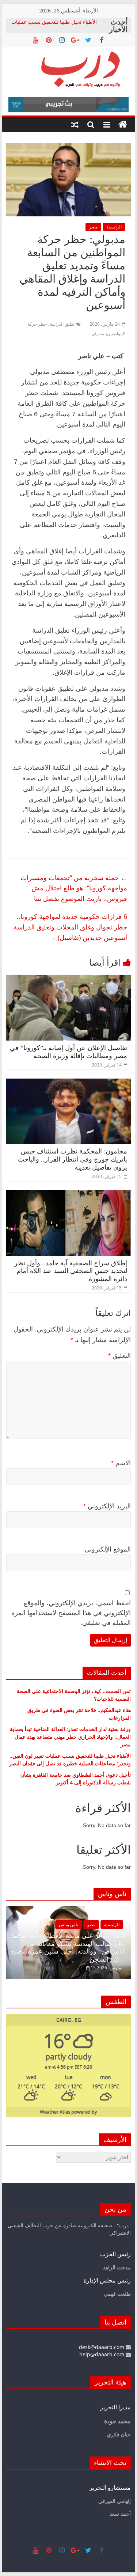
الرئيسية (114, 227)
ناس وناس (68, 1925)
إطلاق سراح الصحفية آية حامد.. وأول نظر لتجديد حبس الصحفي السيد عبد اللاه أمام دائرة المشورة (71, 1271)
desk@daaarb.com (102, 2347)
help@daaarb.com (102, 2354)
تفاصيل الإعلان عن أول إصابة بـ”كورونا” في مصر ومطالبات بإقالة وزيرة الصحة (68, 1052)
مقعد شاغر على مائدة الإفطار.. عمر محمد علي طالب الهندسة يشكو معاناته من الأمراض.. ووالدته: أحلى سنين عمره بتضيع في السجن (68, 1948)
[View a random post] (75, 125)
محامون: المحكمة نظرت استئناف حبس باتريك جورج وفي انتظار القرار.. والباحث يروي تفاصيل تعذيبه (73, 1159)
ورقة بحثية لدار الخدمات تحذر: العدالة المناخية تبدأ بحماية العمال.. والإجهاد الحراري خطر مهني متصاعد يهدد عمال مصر (70, 1737)
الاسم (121, 1463)
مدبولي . (97, 334)
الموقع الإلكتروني (108, 1549)
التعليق (119, 1356)
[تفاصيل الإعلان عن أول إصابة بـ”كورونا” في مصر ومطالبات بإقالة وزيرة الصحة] (69, 979)
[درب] (123, 125)
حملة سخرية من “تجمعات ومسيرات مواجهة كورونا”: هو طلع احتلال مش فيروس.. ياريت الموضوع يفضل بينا (74, 888)
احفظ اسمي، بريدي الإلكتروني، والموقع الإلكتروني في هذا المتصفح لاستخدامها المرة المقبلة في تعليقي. (71, 1613)
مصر (93, 227)
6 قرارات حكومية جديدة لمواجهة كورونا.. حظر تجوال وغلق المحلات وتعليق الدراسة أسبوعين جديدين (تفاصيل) (70, 927)
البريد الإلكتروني (107, 1506)
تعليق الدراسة (62, 324)
